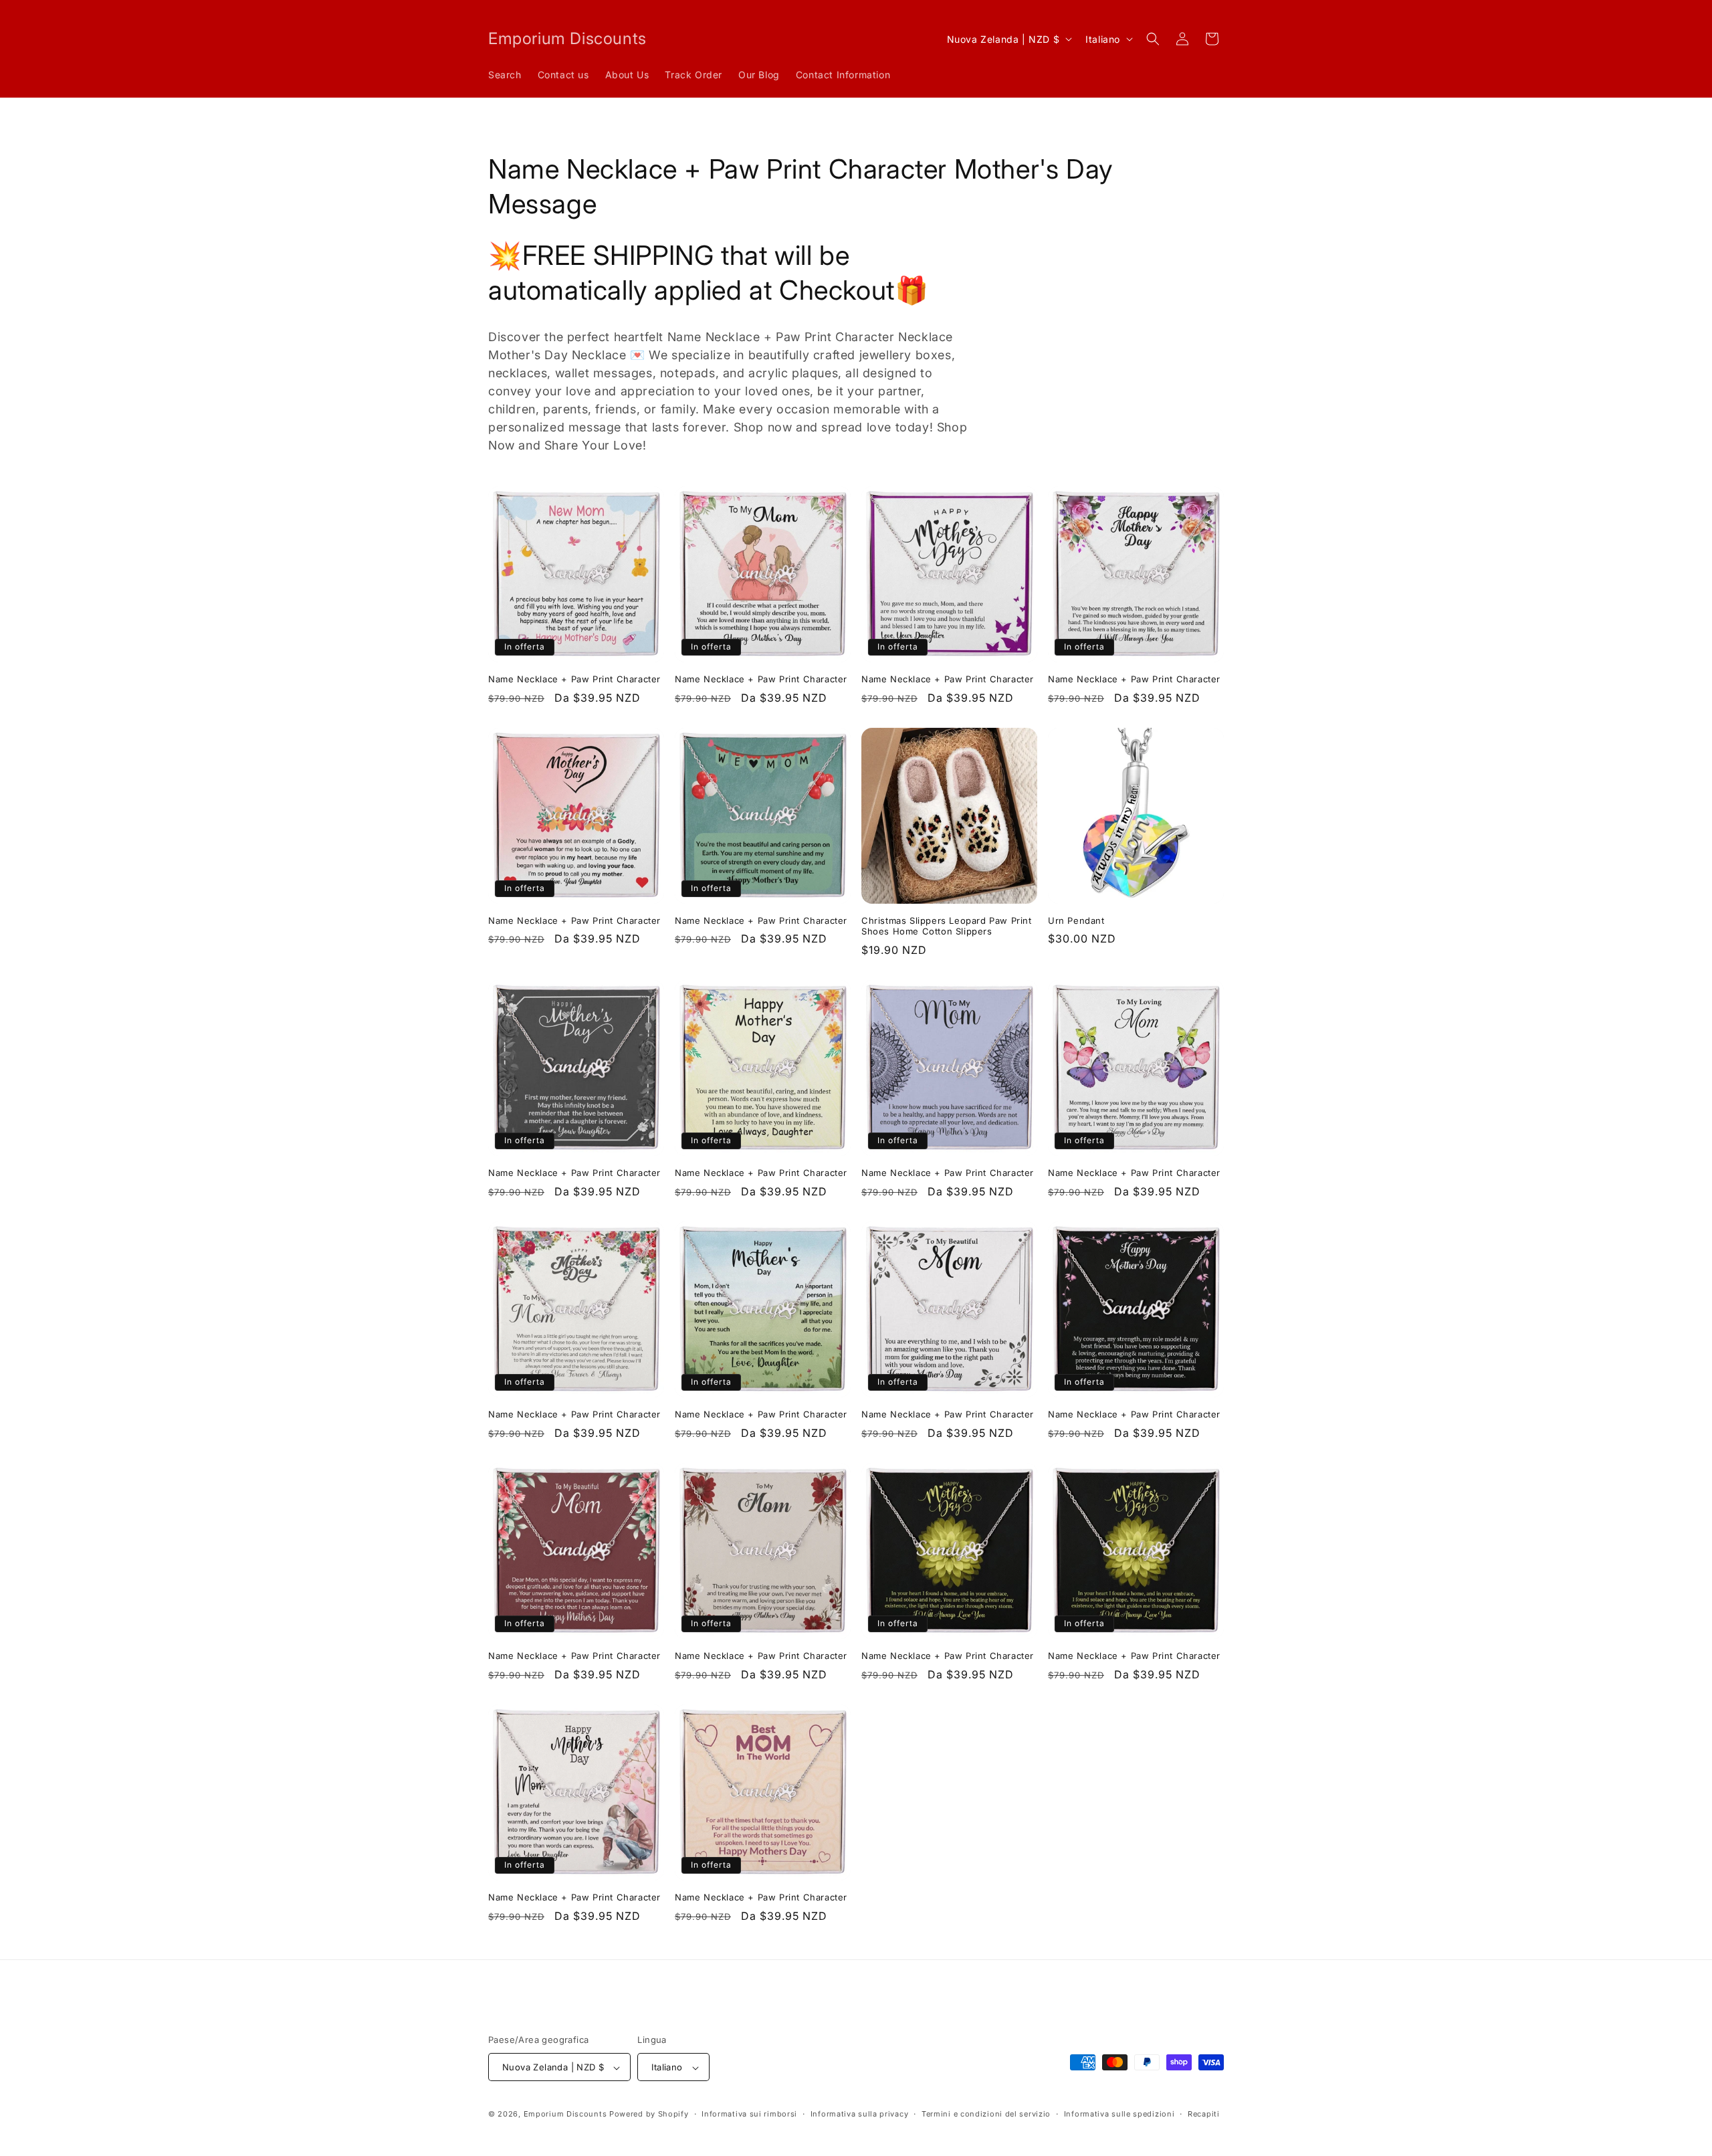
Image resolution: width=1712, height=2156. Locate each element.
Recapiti (1204, 2114)
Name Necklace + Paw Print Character (574, 679)
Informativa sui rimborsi (749, 2114)
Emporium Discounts (565, 2115)
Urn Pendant (1076, 920)
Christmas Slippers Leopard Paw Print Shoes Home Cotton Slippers (947, 926)
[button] (1153, 39)
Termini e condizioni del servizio (986, 2114)
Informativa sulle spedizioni (1119, 2114)
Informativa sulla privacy (860, 2114)
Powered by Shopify (649, 2115)
